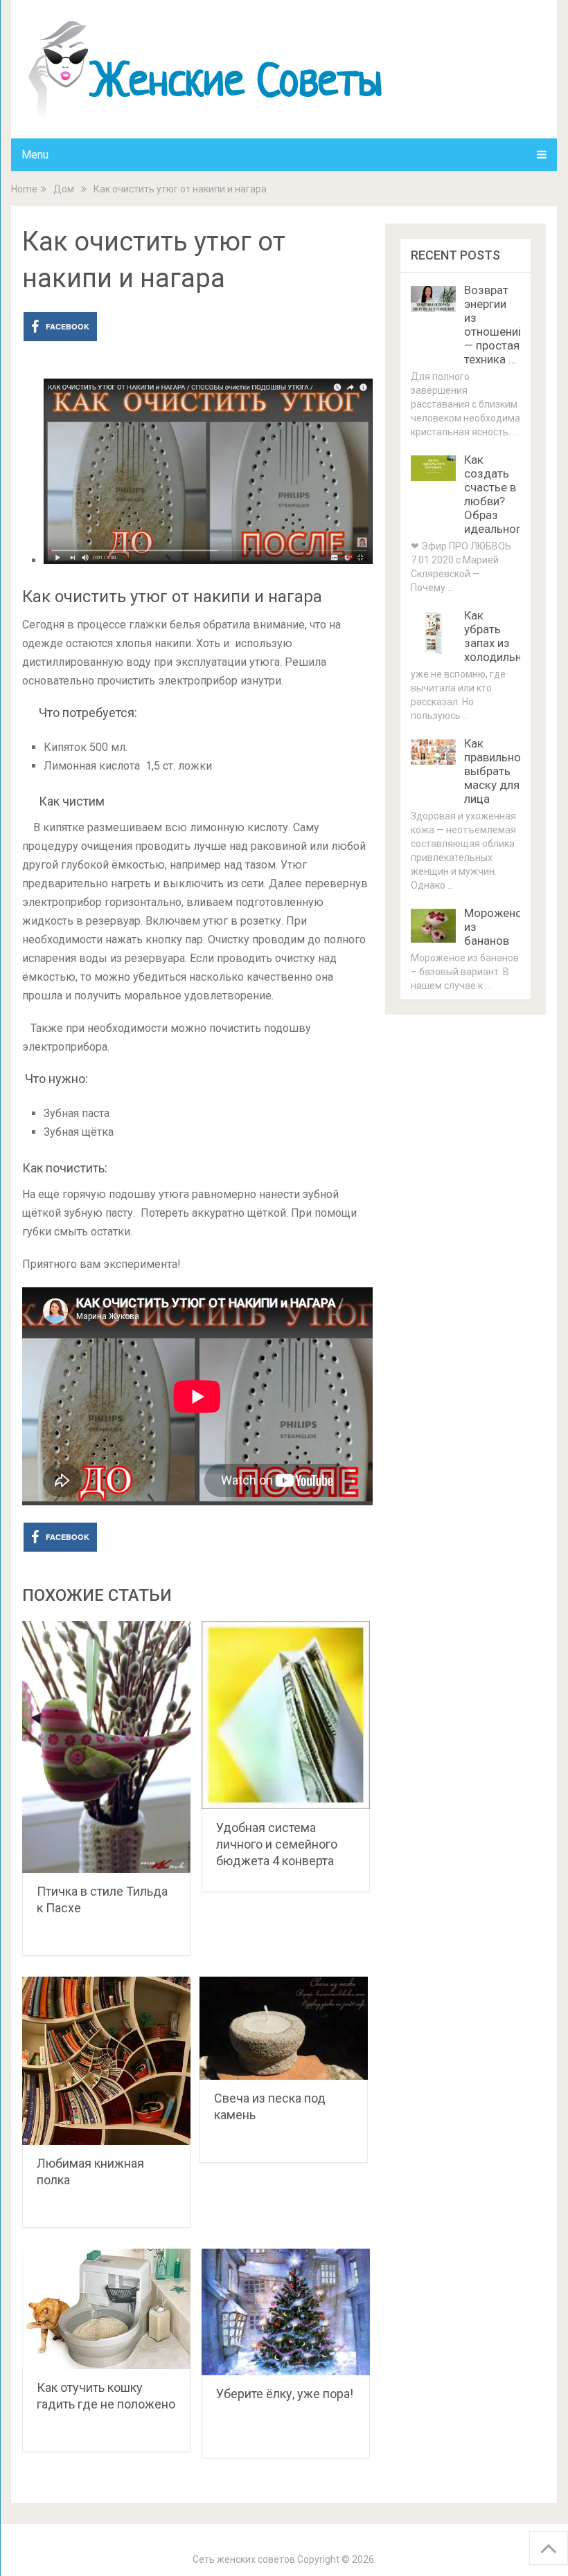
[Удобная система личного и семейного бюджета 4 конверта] (286, 1715)
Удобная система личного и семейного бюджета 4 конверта (277, 1844)
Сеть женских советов (244, 2559)
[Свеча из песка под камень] (284, 2028)
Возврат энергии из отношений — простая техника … (494, 325)
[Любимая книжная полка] (106, 2061)
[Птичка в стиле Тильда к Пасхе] (106, 1747)
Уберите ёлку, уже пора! (285, 2394)
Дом (64, 189)
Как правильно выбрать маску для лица (492, 771)
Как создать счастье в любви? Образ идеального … (501, 494)
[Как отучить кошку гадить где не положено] (106, 2309)
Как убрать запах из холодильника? (505, 636)
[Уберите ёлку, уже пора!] (286, 2312)
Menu (35, 155)
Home (24, 189)
